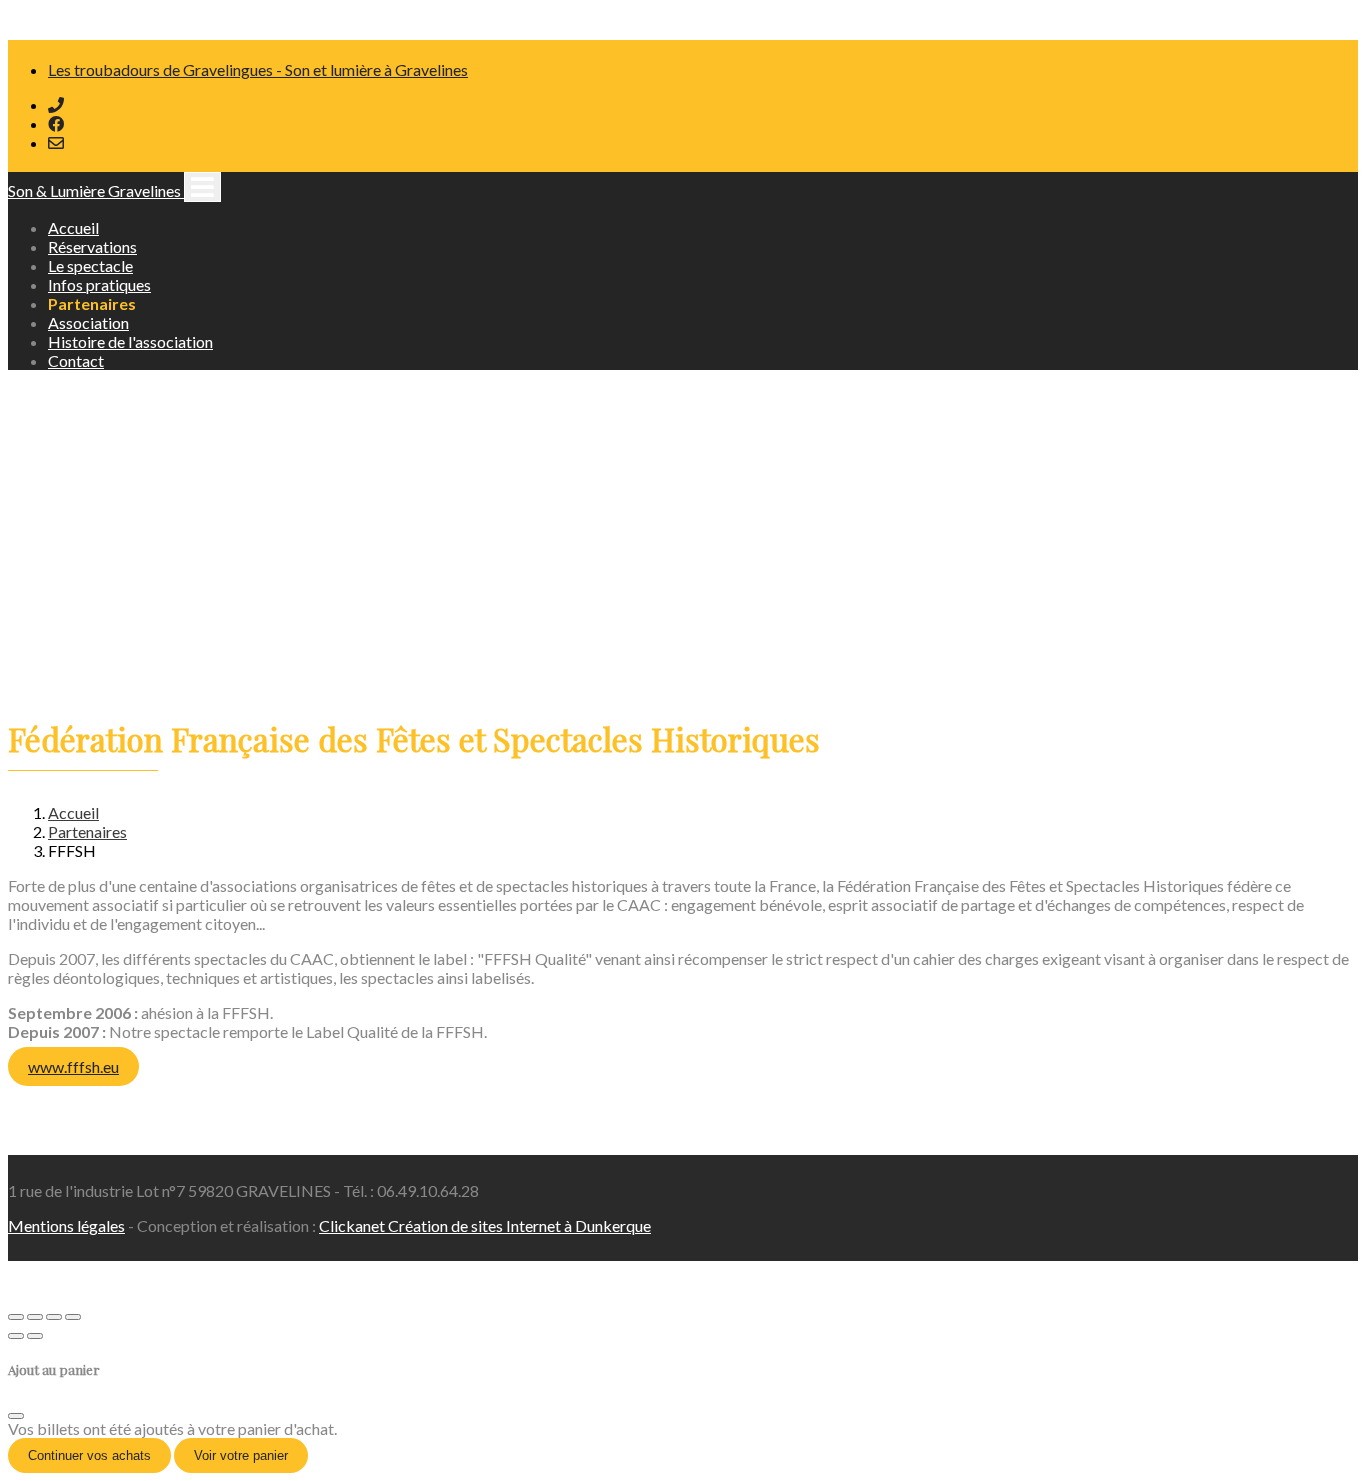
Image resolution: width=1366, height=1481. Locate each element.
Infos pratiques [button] (99, 284)
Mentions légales (66, 1225)
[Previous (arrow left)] (16, 1336)
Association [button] (88, 322)
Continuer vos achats (89, 1455)
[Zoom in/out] (73, 1317)
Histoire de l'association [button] (130, 341)
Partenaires (87, 831)
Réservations (92, 246)
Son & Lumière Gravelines (96, 190)
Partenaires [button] (92, 303)
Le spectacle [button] (90, 265)
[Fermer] (16, 1416)
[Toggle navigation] (202, 187)
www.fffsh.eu (73, 1066)
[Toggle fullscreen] (54, 1317)
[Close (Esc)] (16, 1317)
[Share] (35, 1317)
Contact (76, 360)
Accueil (73, 227)
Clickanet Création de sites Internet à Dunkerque (485, 1225)
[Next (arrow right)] (35, 1336)
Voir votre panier (241, 1455)
